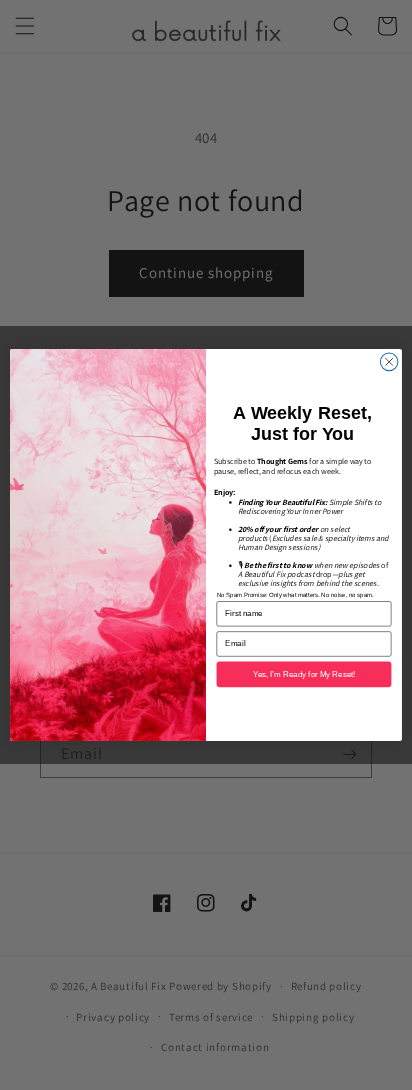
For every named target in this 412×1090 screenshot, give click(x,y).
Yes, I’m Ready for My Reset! (304, 674)
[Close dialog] (389, 362)
